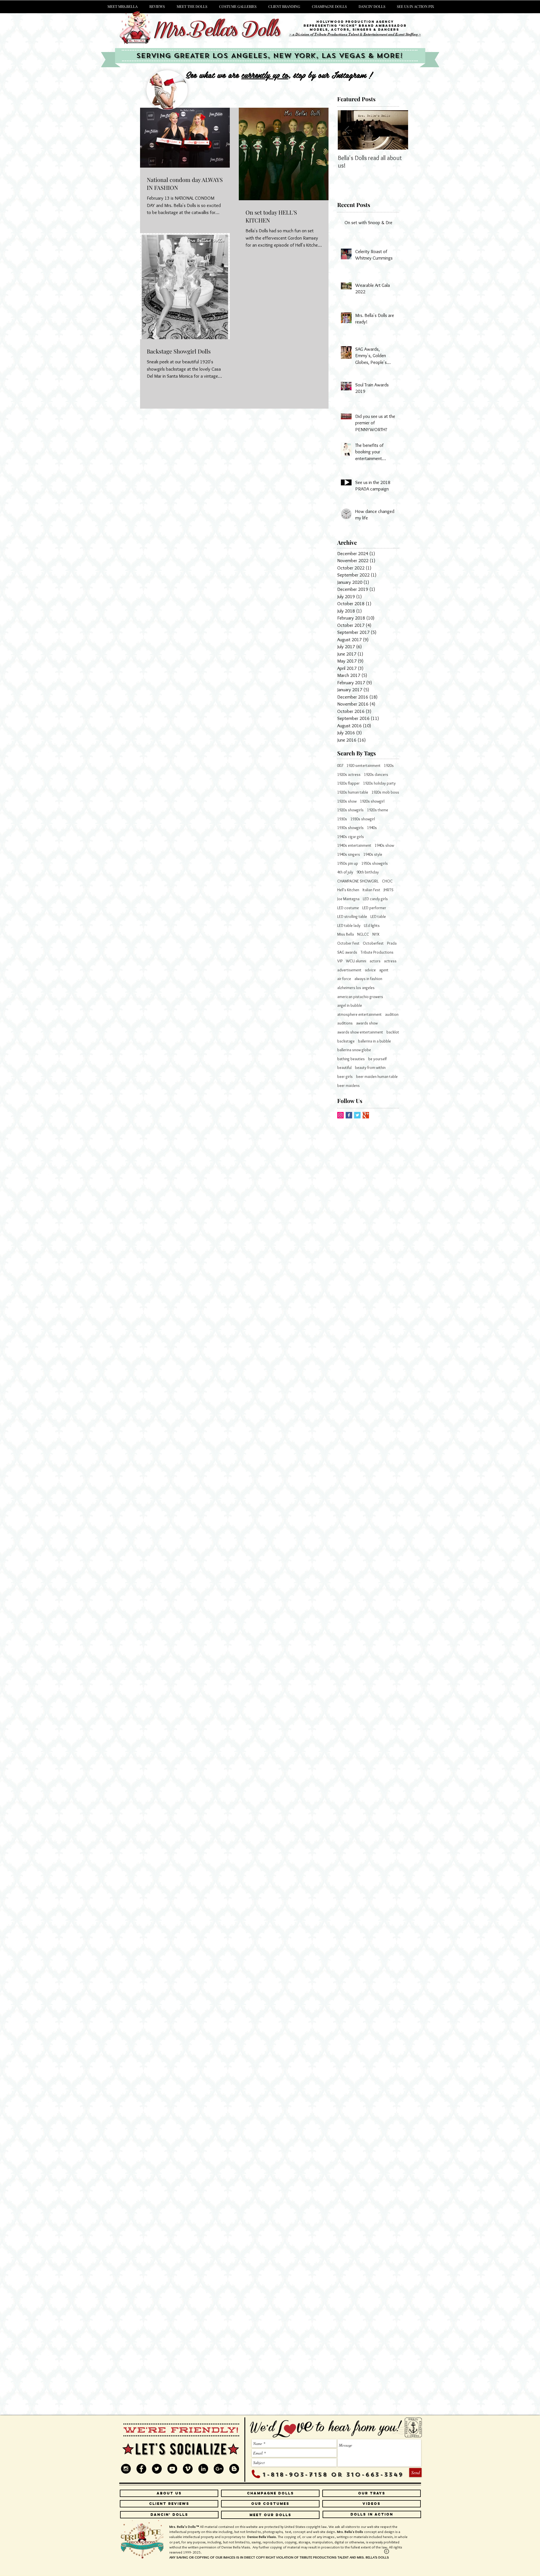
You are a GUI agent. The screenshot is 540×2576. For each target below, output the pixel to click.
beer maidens (348, 1086)
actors (375, 961)
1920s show (347, 801)
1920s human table (353, 792)
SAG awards (347, 952)
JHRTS (389, 890)
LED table (378, 917)
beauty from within (370, 1068)
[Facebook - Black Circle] (141, 2469)
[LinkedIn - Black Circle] (203, 2469)
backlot (393, 1032)
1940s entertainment (354, 845)
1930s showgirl (363, 819)
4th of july (345, 872)
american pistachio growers (360, 997)
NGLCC (363, 934)
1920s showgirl (372, 801)
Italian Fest (371, 890)
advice (370, 970)
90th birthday (368, 872)
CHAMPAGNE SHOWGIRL (358, 881)
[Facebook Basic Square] (349, 1115)
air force (344, 979)
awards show (367, 1023)
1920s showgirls (350, 810)
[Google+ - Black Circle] (219, 2469)
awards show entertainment (360, 1032)
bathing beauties (351, 1059)
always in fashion (368, 979)
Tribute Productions (377, 952)
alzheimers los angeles (356, 988)
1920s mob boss (385, 792)
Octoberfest (373, 943)
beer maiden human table (377, 1077)
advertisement (349, 970)
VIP (340, 961)
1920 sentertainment (364, 765)
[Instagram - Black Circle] (126, 2469)
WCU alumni (356, 961)
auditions (345, 1023)
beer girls (345, 1077)
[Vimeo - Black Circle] (188, 2469)
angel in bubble (350, 1005)
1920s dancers (376, 774)
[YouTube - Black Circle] (172, 2469)
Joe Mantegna (348, 899)
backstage (346, 1041)
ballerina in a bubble (374, 1041)
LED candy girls (375, 899)
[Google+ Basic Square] (366, 1115)
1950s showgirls (375, 863)
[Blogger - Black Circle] (234, 2469)
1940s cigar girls (351, 837)
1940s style (373, 854)
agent (384, 970)
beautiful (344, 1068)
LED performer (374, 908)
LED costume (348, 908)
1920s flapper (348, 783)
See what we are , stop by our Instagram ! (277, 75)
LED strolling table (352, 917)
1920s (389, 765)
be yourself (377, 1059)
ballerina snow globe (354, 1050)
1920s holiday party (379, 783)
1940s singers (349, 854)
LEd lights (372, 926)
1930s (342, 819)
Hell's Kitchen (348, 890)
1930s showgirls (350, 828)
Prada (392, 943)
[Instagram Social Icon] (340, 1115)
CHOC (387, 881)
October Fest (348, 943)
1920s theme (378, 810)
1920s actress (349, 774)
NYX (376, 934)
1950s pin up (348, 863)
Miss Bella (346, 934)
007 (340, 765)
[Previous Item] (347, 130)
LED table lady (349, 926)
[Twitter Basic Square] (357, 1115)
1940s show (384, 845)
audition (392, 1014)
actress (390, 961)
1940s (372, 828)
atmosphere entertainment (359, 1014)
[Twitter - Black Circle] (157, 2469)
